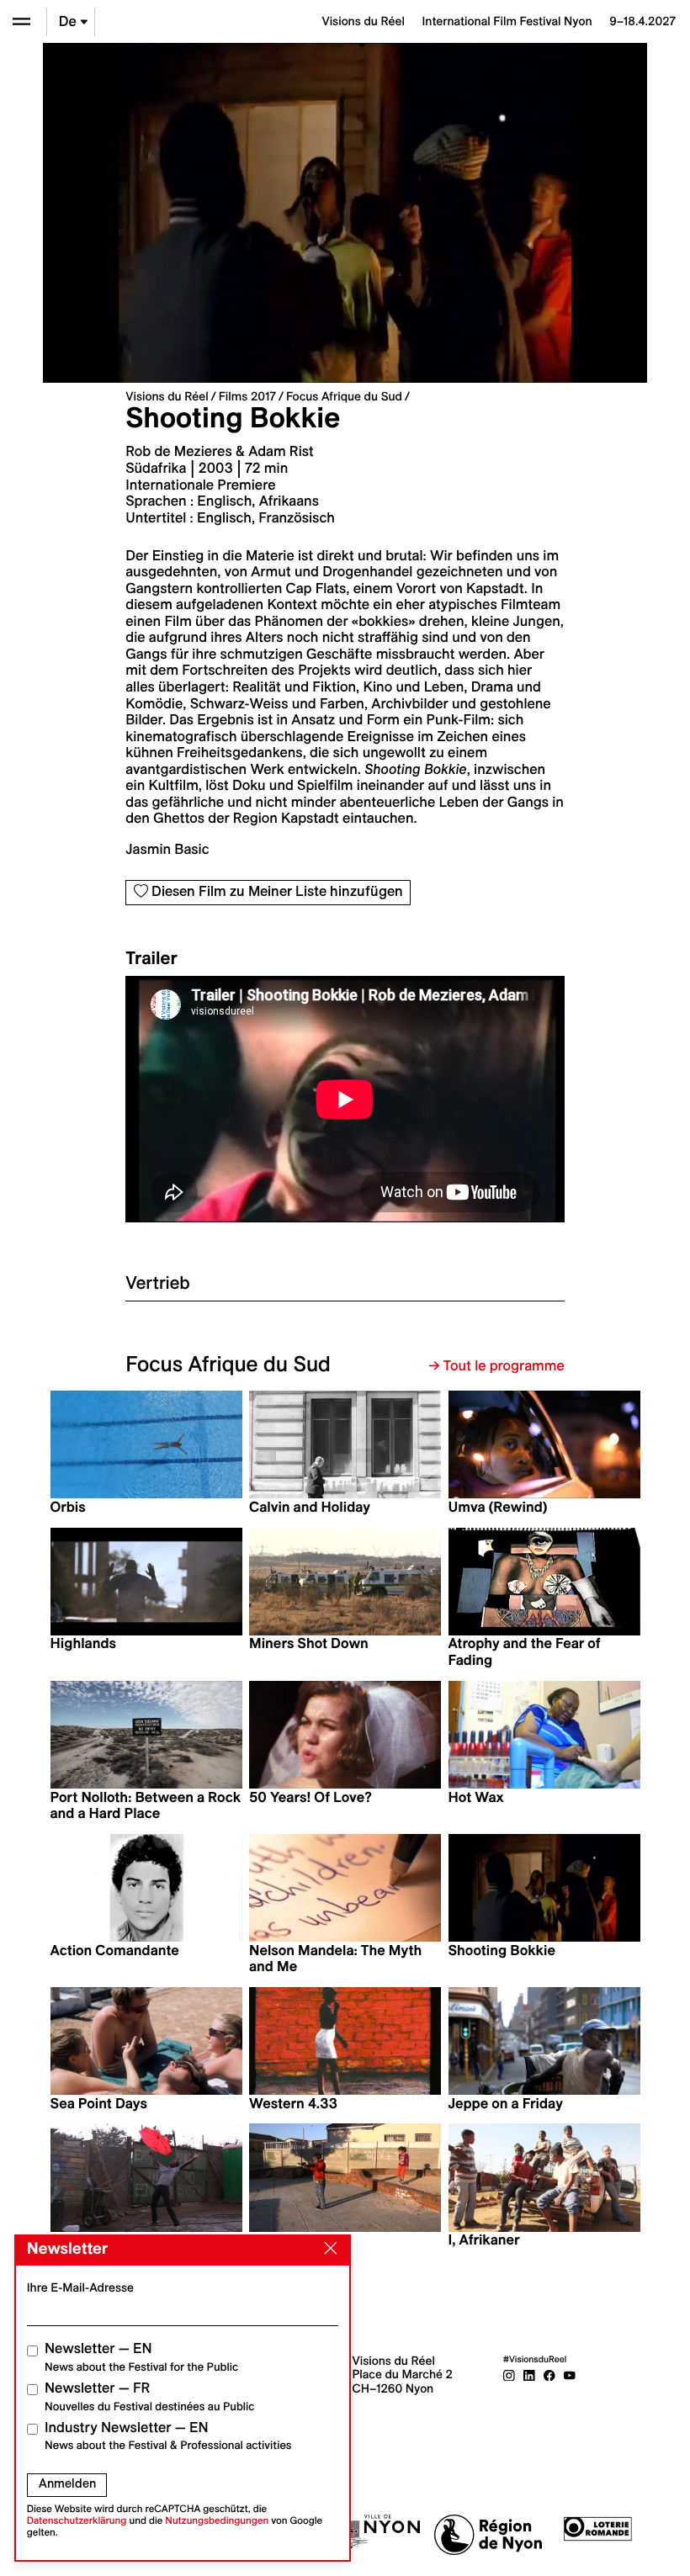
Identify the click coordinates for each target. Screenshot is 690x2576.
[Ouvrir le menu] (21, 21)
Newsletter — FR (149, 2396)
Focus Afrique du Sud (344, 396)
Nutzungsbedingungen (217, 2521)
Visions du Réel (167, 396)
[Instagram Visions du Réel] (509, 2374)
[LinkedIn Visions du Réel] (529, 2374)
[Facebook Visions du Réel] (549, 2374)
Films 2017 (247, 396)
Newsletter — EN (141, 2357)
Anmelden (67, 2483)
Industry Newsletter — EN (168, 2436)
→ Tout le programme (497, 1366)
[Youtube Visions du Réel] (570, 2374)
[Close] (327, 2249)
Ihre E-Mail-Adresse (80, 2287)
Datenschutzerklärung (77, 2521)
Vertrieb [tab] (157, 1283)
